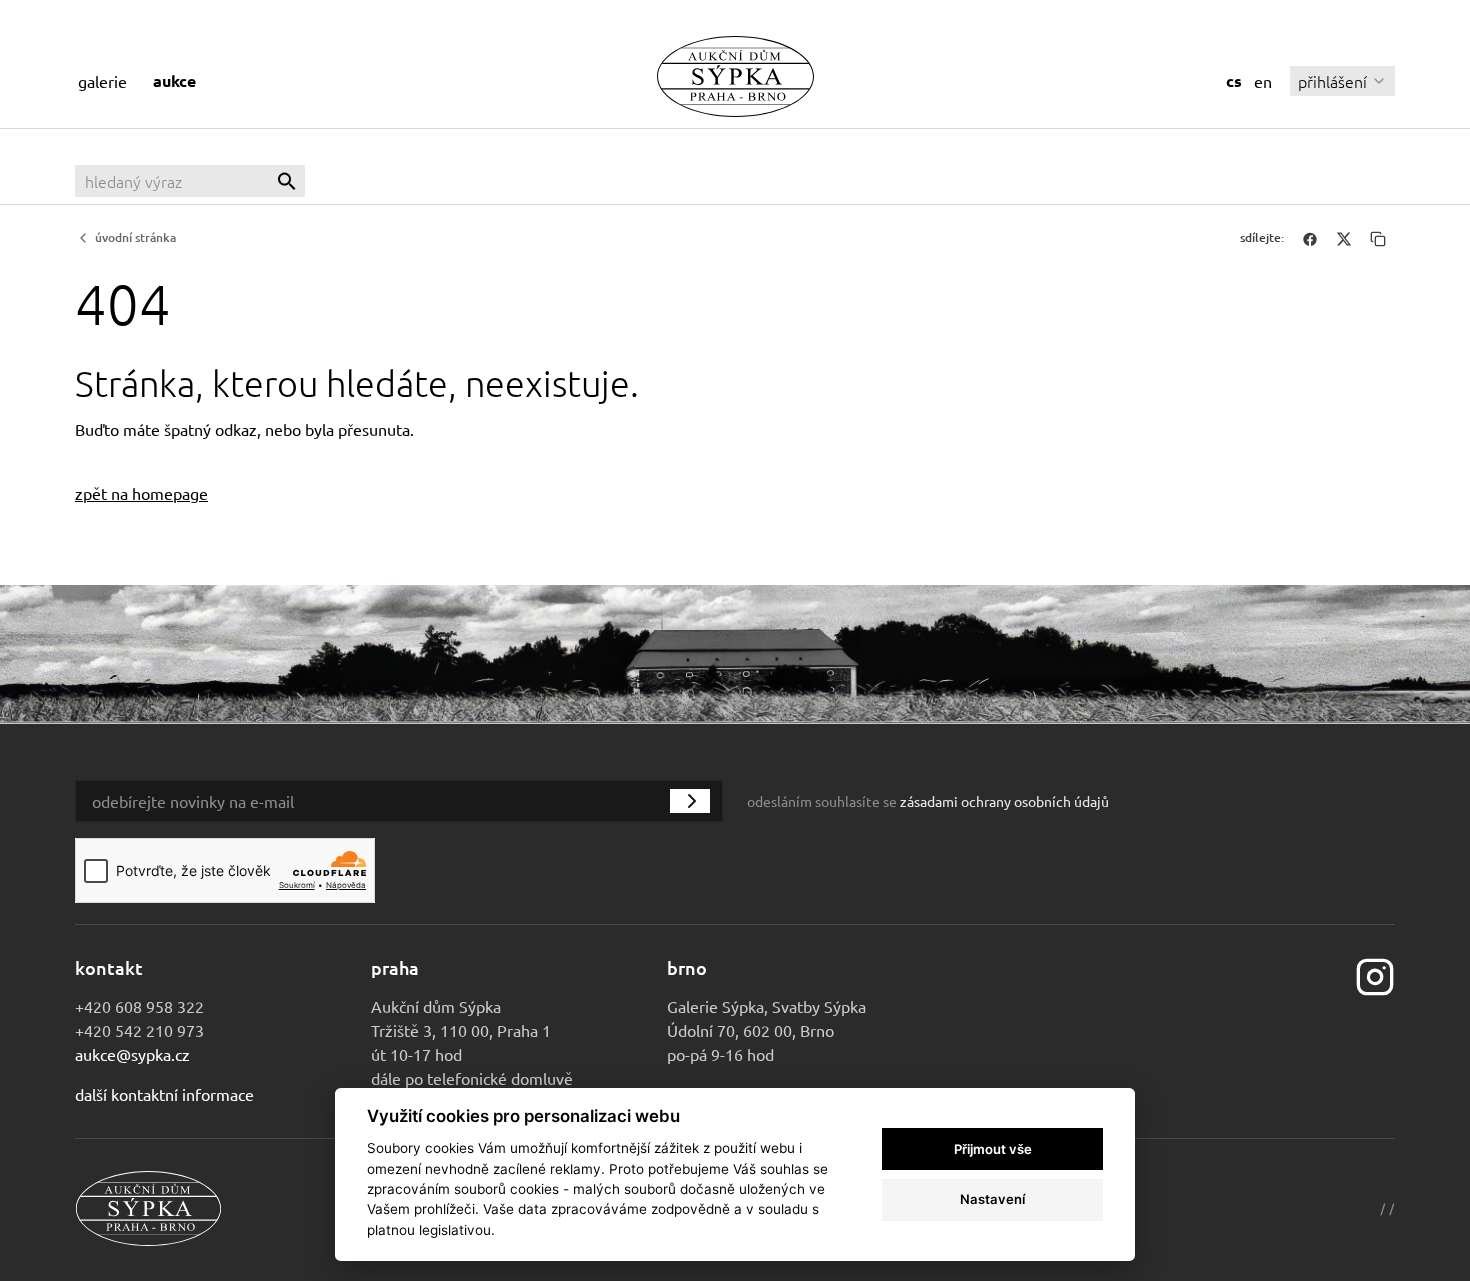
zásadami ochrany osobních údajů (1004, 801)
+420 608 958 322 (139, 1006)
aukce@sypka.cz (132, 1054)
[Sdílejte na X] (1344, 238)
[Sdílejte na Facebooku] (1310, 238)
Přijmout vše (993, 1149)
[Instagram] (1375, 974)
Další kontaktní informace (164, 1094)
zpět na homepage (141, 493)
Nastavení (992, 1199)
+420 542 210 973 (139, 1030)
